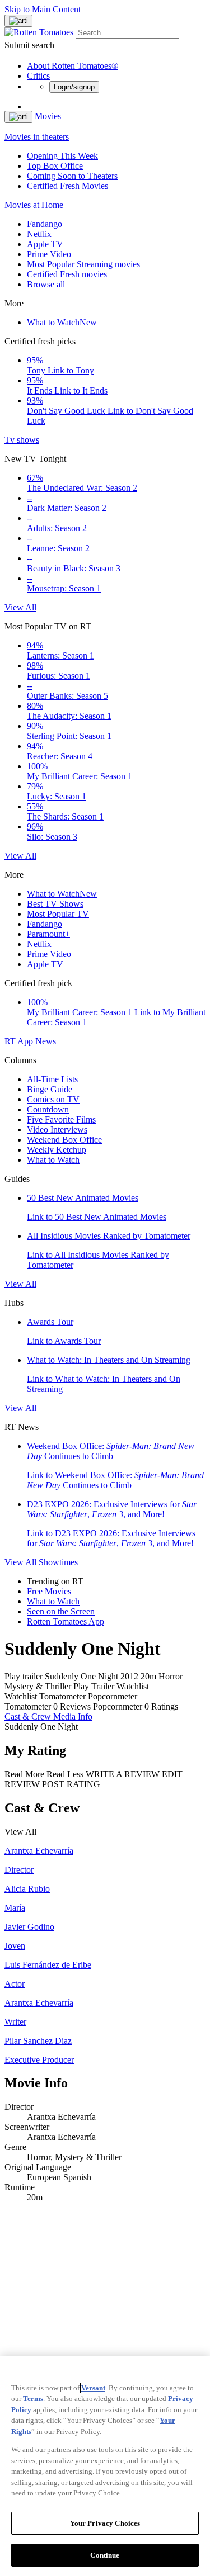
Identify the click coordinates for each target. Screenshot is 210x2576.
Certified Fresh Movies (67, 186)
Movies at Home (34, 205)
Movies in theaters (37, 137)
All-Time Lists (52, 1079)
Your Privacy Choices (105, 2523)
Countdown (48, 1109)
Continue (105, 2555)
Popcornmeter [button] (118, 1706)
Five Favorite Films (61, 1119)
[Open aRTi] (18, 21)
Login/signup (74, 87)
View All (20, 607)
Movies (48, 116)
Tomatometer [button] (28, 1706)
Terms (33, 2399)
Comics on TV (53, 1099)
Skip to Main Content (43, 9)
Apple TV (45, 244)
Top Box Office (55, 166)
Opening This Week (62, 156)
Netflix (39, 234)
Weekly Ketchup (57, 1150)
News (46, 1041)
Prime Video (49, 254)
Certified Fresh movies (67, 274)
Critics (38, 76)
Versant (93, 2388)
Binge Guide (50, 1089)
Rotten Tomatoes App (66, 1621)
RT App (20, 1041)
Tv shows (22, 440)
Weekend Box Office (64, 1140)
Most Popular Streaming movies (83, 264)
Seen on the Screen (61, 1611)
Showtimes (58, 1562)
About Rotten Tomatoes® (73, 66)
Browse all (46, 284)
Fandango (45, 224)
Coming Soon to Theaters (72, 176)
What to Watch (62, 322)
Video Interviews (57, 1130)
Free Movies (49, 1591)
